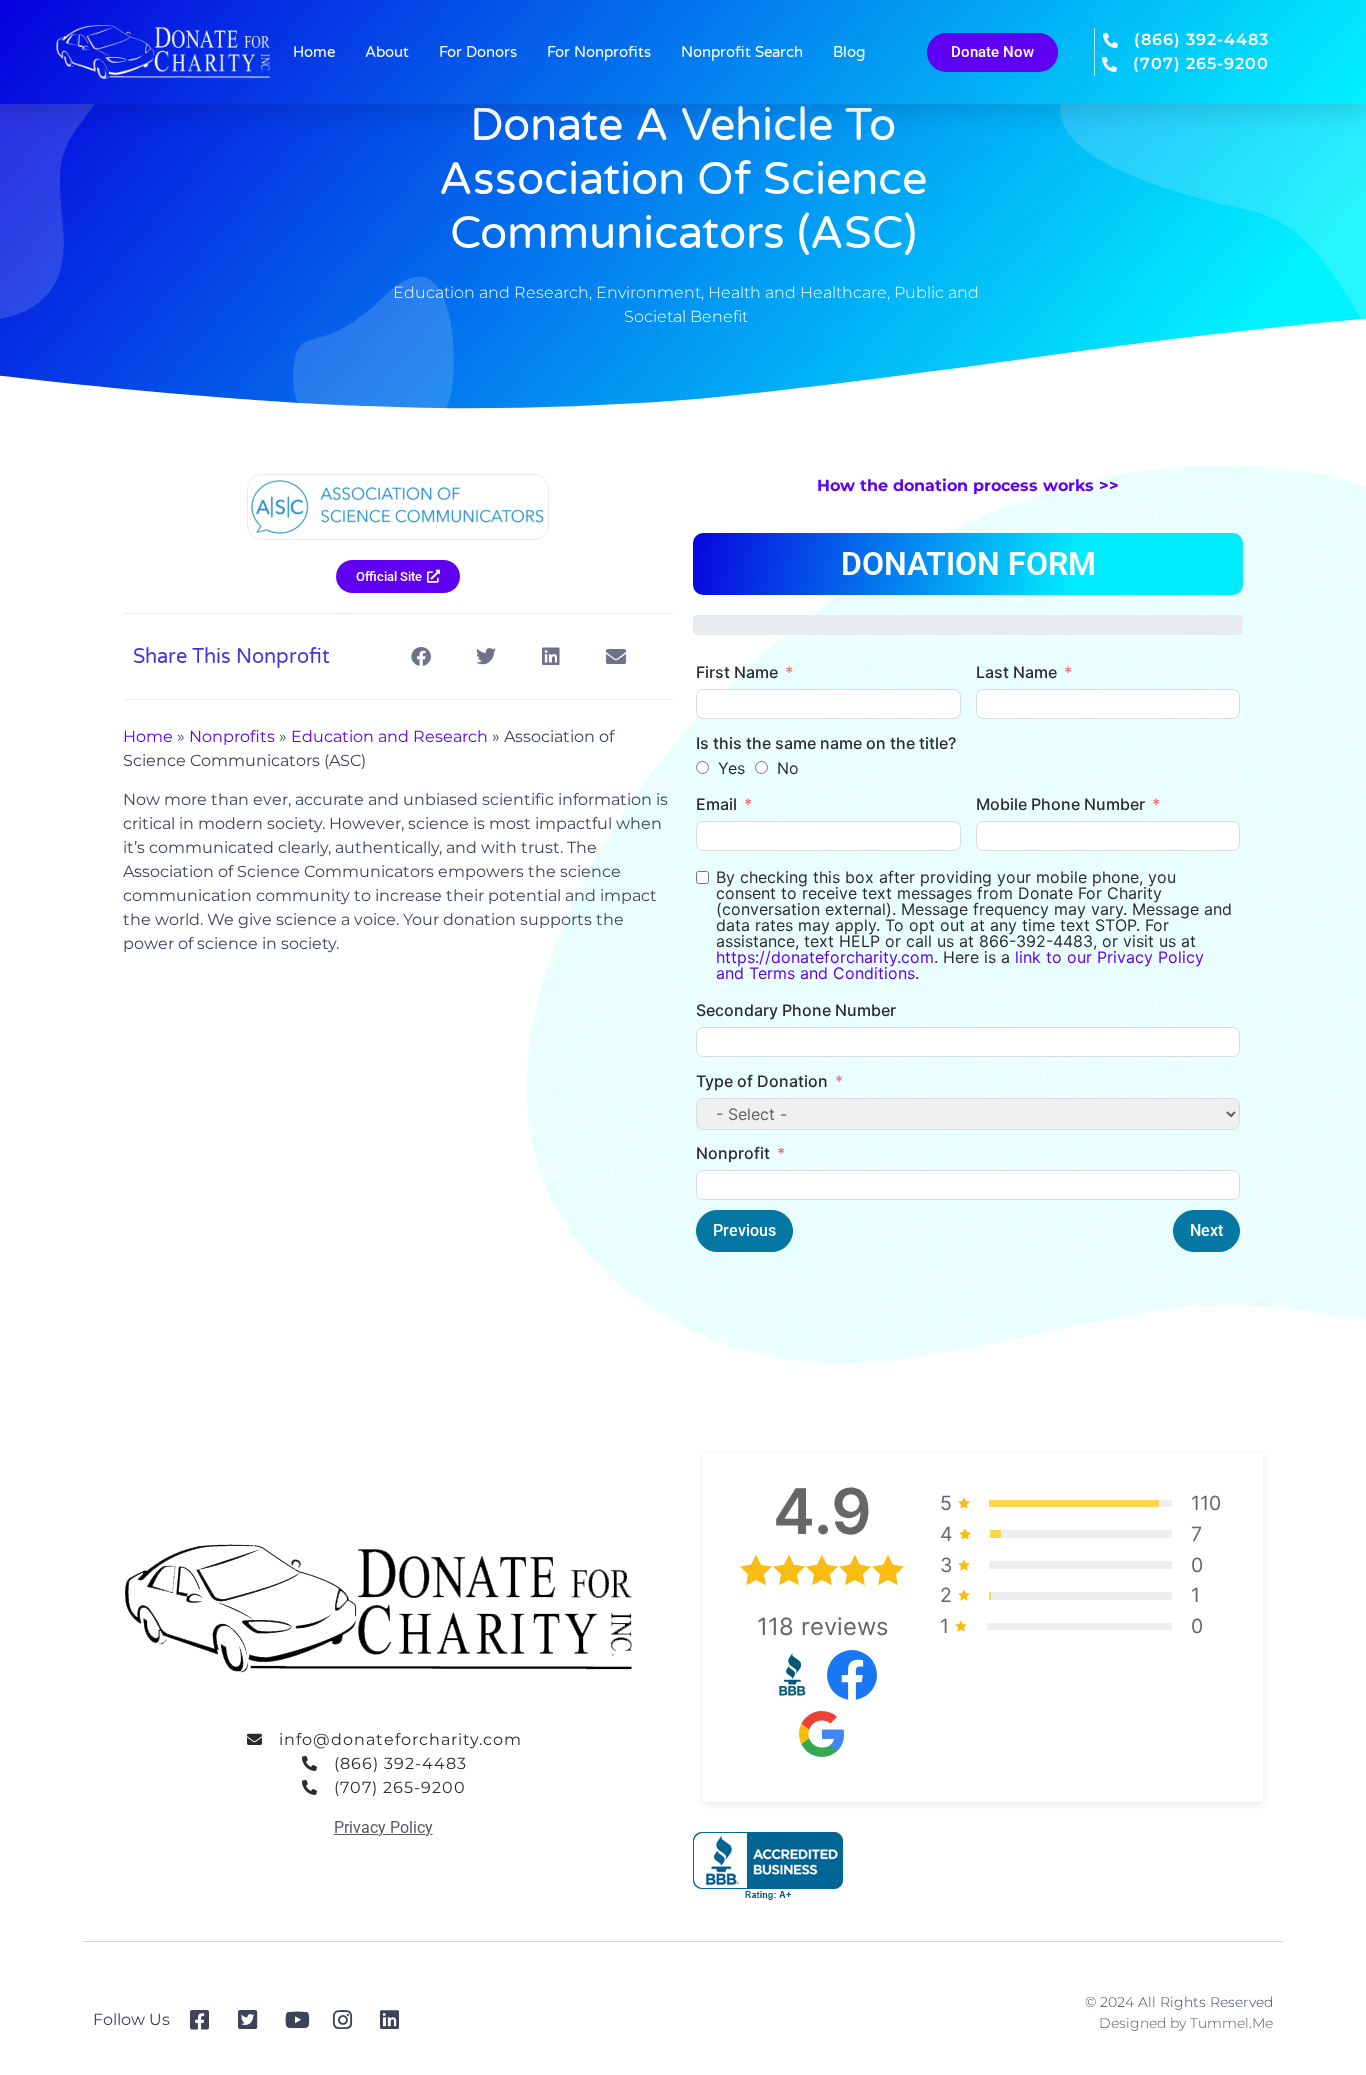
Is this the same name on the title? (826, 743)
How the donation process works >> (968, 485)
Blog (849, 52)
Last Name (1016, 672)
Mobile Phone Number (1060, 804)
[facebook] (206, 2020)
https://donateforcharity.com (825, 957)
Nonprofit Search (742, 52)
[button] (420, 656)
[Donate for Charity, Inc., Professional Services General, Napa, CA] (768, 1866)
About (387, 52)
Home (314, 52)
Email (716, 804)
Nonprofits (232, 736)
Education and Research (491, 292)
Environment (648, 292)
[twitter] (254, 2020)
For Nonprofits (599, 52)
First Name (737, 672)
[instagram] (349, 2020)
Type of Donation (762, 1081)
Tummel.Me (1231, 2023)
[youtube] (301, 2020)
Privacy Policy (383, 1827)
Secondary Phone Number (796, 1010)
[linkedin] (396, 2020)
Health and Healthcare (797, 292)
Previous (744, 1230)
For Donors (478, 52)
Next (1206, 1230)
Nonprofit (733, 1153)
